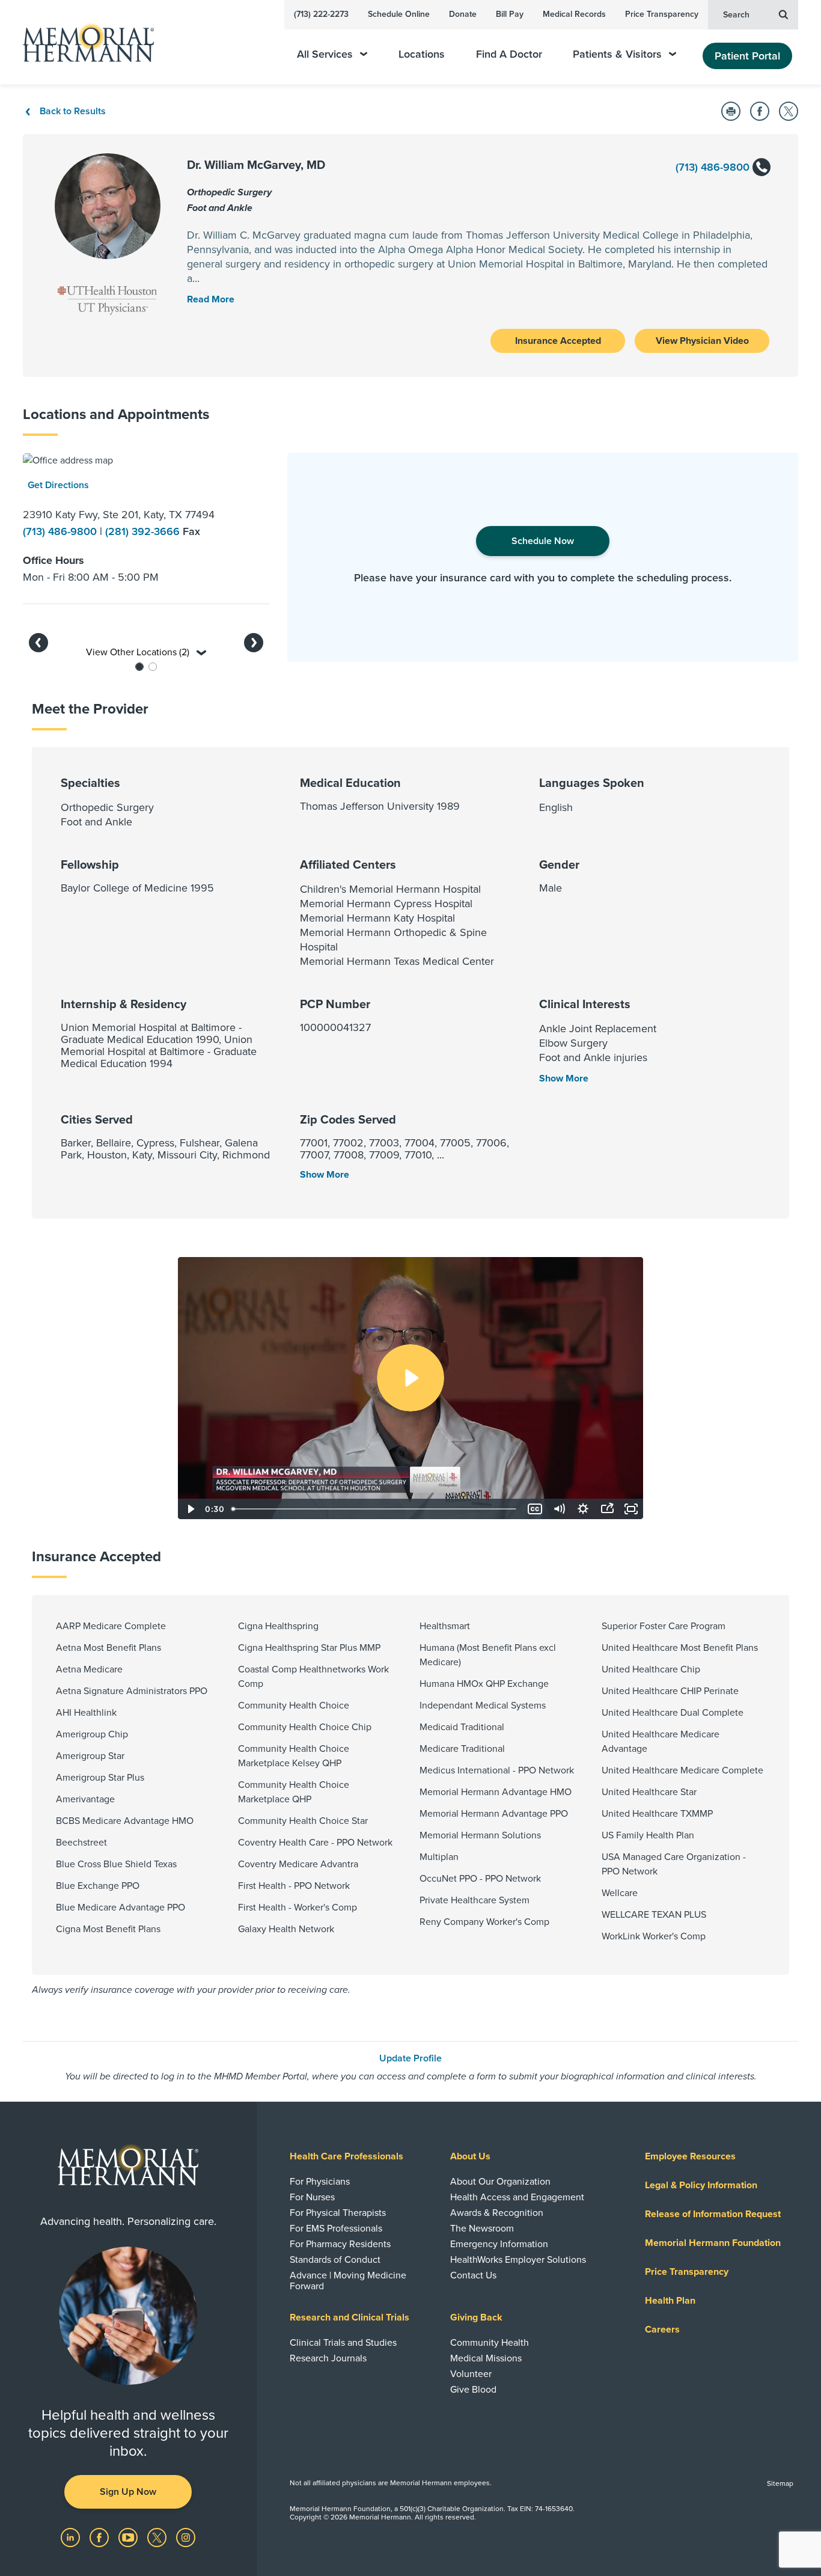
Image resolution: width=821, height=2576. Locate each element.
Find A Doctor (509, 54)
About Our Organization (500, 2182)
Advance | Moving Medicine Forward (348, 2281)
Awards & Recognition (497, 2213)
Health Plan (670, 2301)
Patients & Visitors (617, 54)
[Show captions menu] (535, 1509)
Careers (662, 2330)
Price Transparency (662, 14)
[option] (146, 523)
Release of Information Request (713, 2214)
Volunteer (471, 2374)
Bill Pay (510, 14)
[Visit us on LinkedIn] (72, 2536)
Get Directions (58, 485)
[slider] (375, 1509)
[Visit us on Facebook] (100, 2536)
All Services (325, 54)
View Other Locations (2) (139, 652)
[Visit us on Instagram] (186, 2536)
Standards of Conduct (335, 2260)
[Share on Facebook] (760, 111)
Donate (463, 14)
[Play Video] (190, 1509)
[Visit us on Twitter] (158, 2536)
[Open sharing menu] (607, 1509)
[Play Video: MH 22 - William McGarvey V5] (410, 1378)
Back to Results (73, 111)
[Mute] (559, 1509)
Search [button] (736, 15)
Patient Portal (747, 56)
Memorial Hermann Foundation (713, 2243)
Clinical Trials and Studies (343, 2343)
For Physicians (320, 2182)
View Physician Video (702, 341)
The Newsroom (482, 2229)
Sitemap (780, 2483)
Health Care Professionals (346, 2156)
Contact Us (473, 2275)
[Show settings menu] (583, 1509)
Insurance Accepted (558, 341)
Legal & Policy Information (701, 2185)
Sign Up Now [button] (128, 2492)
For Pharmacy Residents (340, 2244)
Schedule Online (399, 14)
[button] (38, 643)
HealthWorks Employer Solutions (518, 2260)
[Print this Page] (731, 111)
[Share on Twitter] (789, 111)
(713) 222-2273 (321, 14)
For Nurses (312, 2197)
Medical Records (574, 14)
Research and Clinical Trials (349, 2317)
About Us (470, 2156)
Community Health (490, 2343)
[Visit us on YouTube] (129, 2536)
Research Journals (328, 2358)
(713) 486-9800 (714, 167)
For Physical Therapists (338, 2213)
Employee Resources (690, 2156)
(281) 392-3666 (144, 531)
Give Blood (473, 2390)
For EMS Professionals (336, 2229)
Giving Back (476, 2317)
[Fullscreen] (631, 1509)
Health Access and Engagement (517, 2197)
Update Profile (410, 2058)
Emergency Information (499, 2244)
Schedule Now (543, 541)
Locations (422, 54)
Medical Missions (486, 2358)
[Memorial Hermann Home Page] (83, 42)
